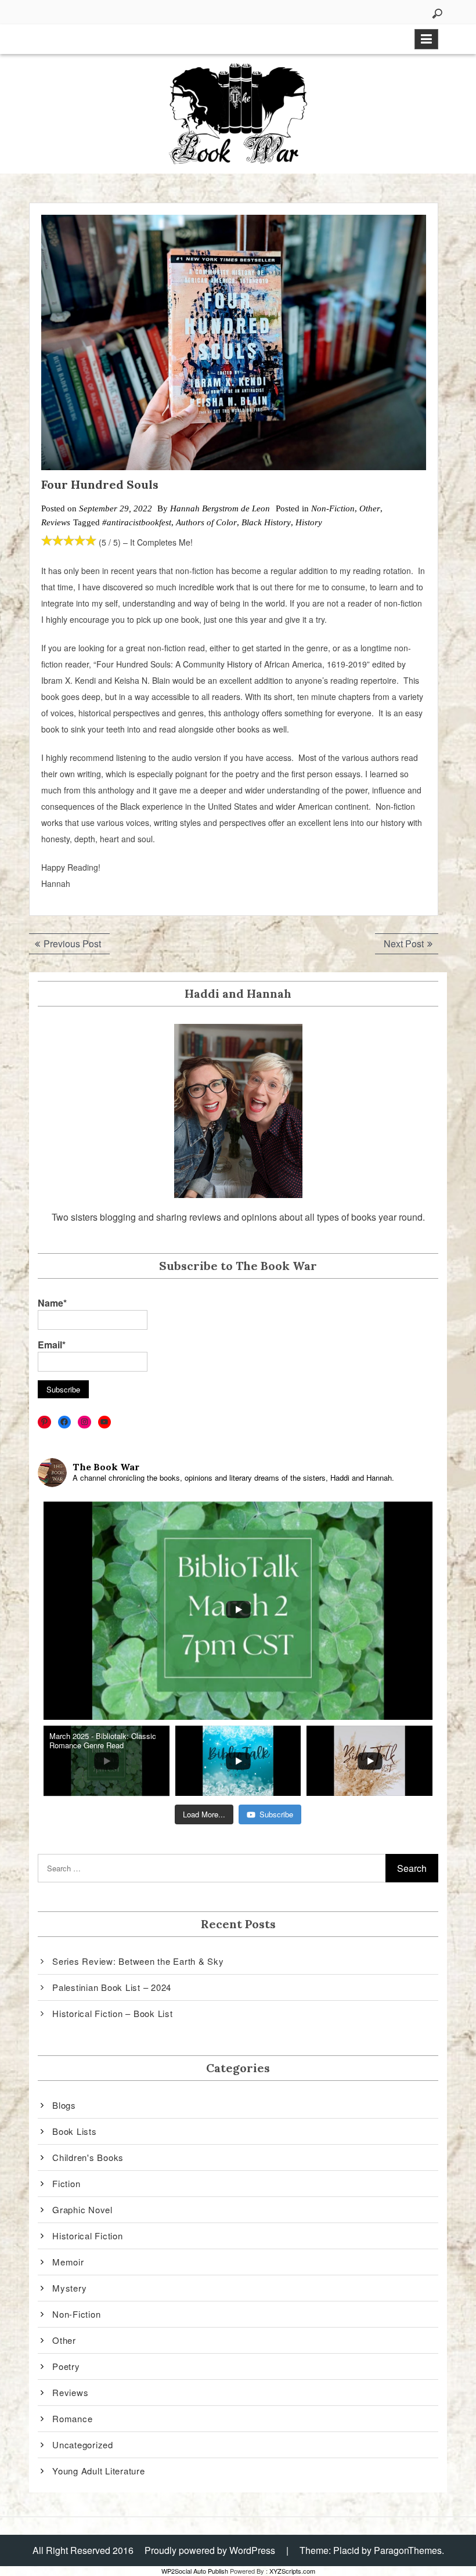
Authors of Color (206, 522)
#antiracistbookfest (137, 522)
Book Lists (75, 2131)
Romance (72, 2418)
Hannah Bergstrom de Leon (220, 508)
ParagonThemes (408, 2550)
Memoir (68, 2262)
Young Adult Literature (99, 2471)
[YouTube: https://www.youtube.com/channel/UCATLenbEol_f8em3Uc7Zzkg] (105, 1422)
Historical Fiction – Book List (113, 2013)
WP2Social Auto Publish (195, 2571)
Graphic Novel (82, 2209)
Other (370, 508)
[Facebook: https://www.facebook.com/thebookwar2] (65, 1422)
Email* (52, 1345)
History (309, 522)
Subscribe (276, 1814)
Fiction (66, 2183)
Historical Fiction (88, 2236)
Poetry (66, 2366)
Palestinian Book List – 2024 (112, 1987)
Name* (52, 1303)
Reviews (56, 522)
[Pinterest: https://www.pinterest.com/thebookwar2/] (44, 1422)
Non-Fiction (333, 508)
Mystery (69, 2288)
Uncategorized (83, 2445)
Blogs (64, 2105)
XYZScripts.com (292, 2571)
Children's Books (88, 2157)
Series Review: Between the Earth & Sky (138, 1961)
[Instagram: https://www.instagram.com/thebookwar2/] (84, 1422)
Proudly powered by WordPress (210, 2550)
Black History (266, 522)
